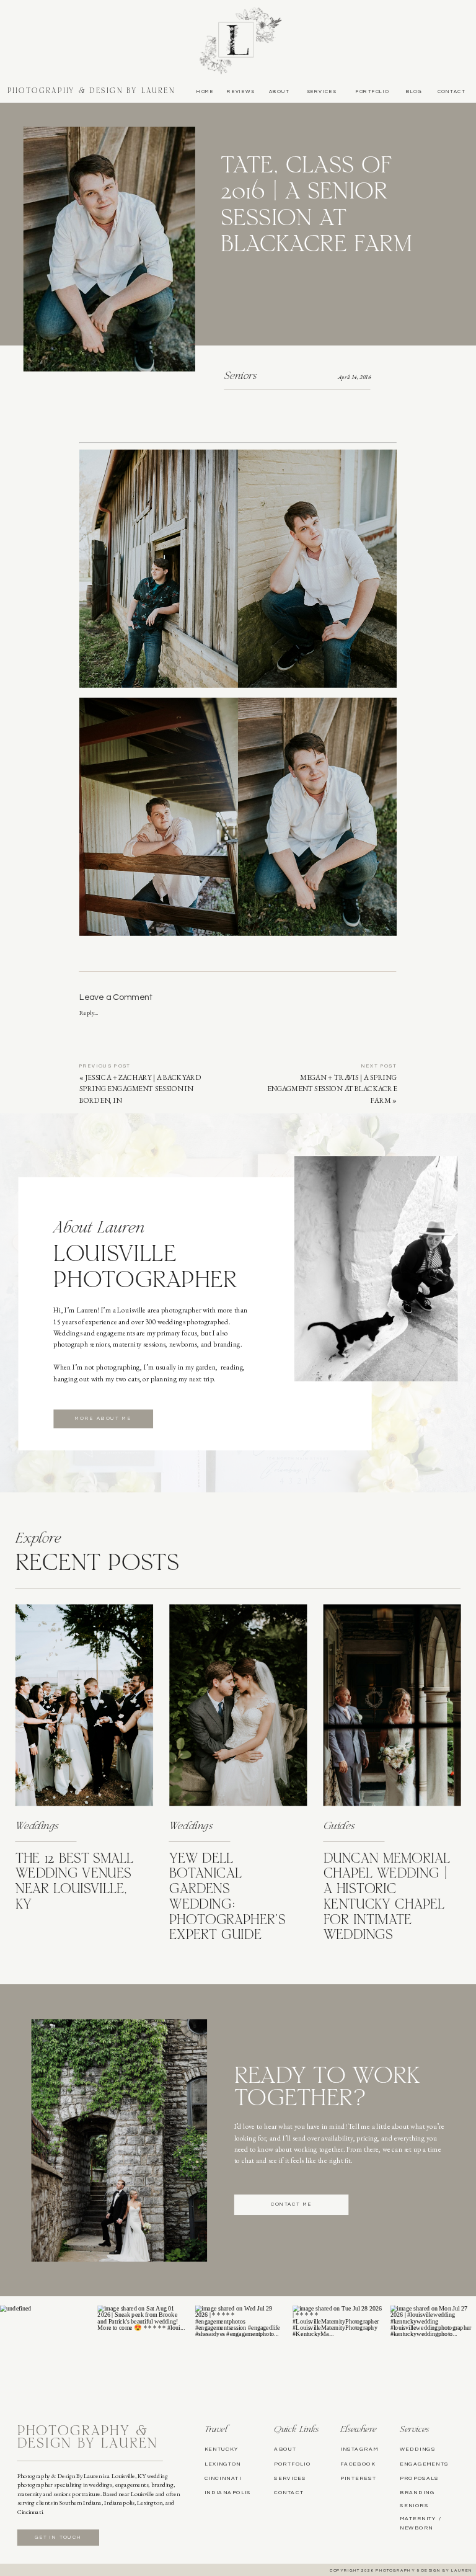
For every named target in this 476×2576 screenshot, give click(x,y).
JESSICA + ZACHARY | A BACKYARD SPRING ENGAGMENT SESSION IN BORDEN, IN (140, 1089)
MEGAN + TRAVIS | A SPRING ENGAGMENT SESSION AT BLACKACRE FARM (332, 1089)
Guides (339, 1827)
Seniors (240, 377)
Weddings (37, 1827)
